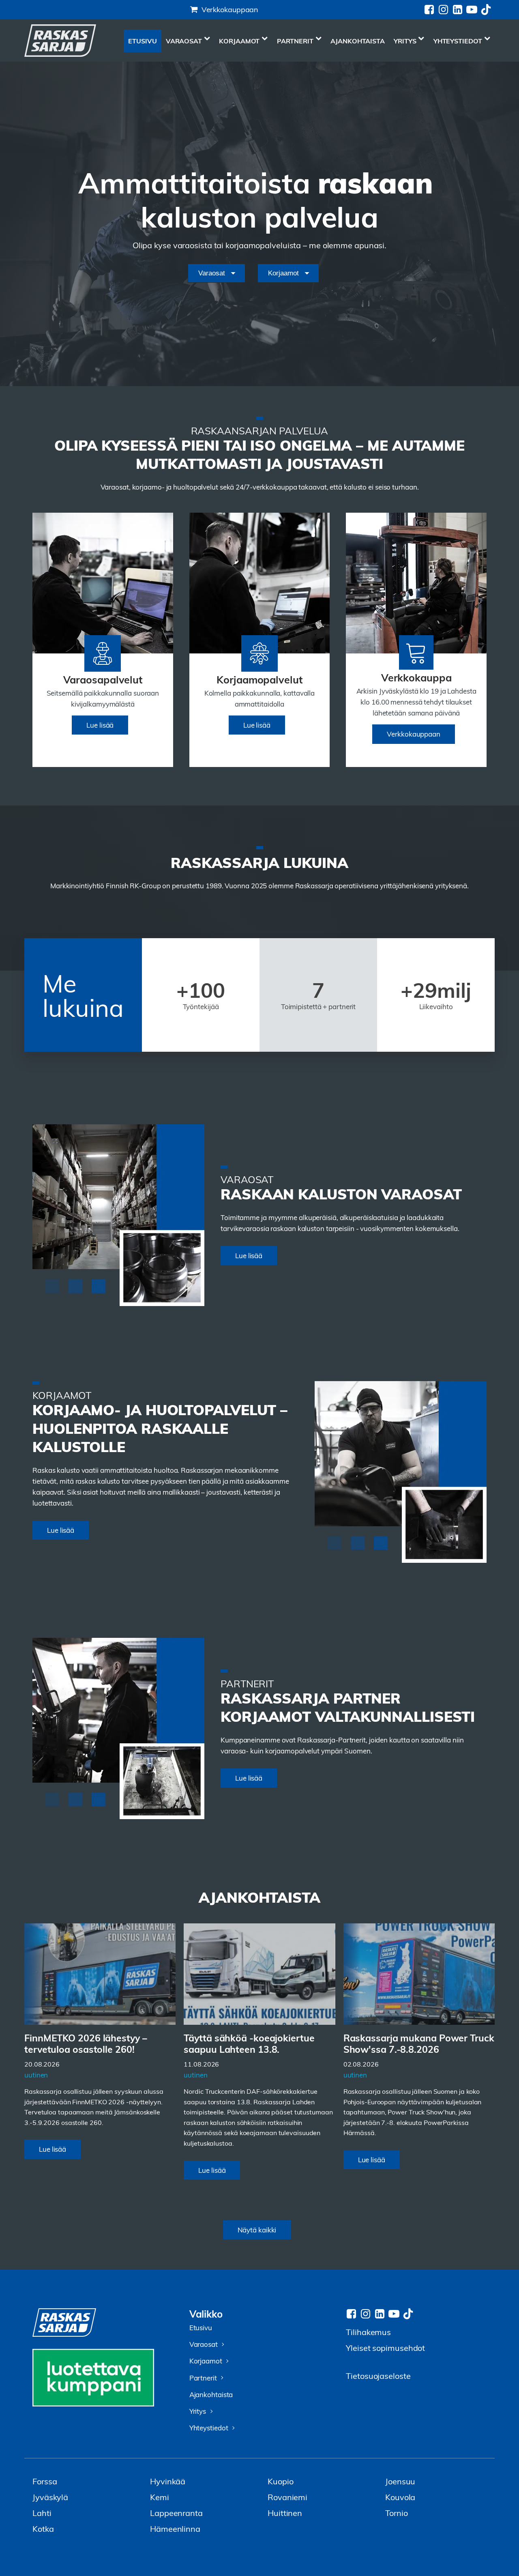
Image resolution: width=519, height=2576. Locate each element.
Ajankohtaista (358, 41)
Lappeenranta (176, 2513)
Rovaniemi (287, 2497)
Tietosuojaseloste (378, 2375)
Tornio (396, 2513)
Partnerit (295, 41)
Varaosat (184, 41)
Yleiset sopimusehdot (385, 2347)
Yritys (405, 41)
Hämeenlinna (175, 2528)
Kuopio (280, 2481)
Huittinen (285, 2513)
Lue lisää (100, 725)
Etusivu (142, 41)
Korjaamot (239, 41)
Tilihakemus (368, 2332)
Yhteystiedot (458, 41)
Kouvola (400, 2497)
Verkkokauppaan (230, 9)
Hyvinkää (168, 2481)
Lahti (42, 2513)
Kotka (43, 2528)
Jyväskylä (50, 2497)
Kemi (160, 2497)
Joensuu (400, 2481)
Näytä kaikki (257, 2230)
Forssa (45, 2481)
